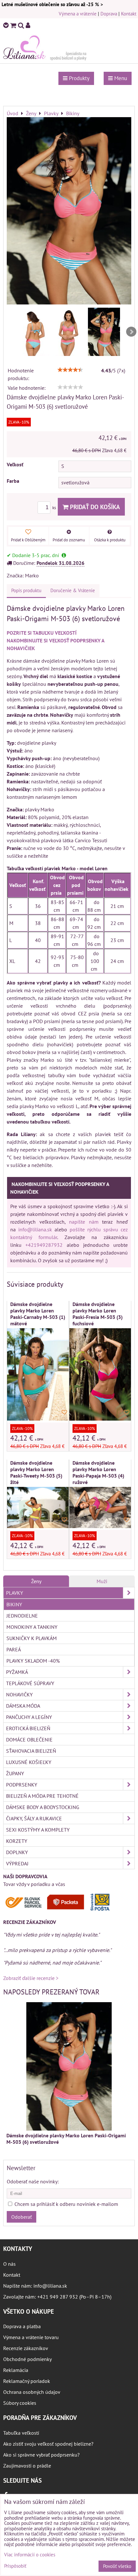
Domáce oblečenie (29, 1740)
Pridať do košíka (94, 507)
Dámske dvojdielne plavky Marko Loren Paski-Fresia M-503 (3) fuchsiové (98, 1314)
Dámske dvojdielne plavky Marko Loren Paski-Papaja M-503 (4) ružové (98, 1472)
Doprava (109, 14)
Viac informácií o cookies (30, 2555)
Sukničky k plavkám (32, 1638)
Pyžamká (17, 1672)
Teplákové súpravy (30, 1683)
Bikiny (14, 1604)
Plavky (15, 1593)
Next (131, 332)
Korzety (17, 1841)
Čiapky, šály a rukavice (34, 1818)
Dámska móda (23, 1706)
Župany (15, 1773)
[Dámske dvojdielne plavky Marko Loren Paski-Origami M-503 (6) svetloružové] (69, 212)
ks (55, 508)
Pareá (14, 1649)
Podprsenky (22, 1785)
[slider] (70, 370)
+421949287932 (44, 1245)
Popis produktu (26, 590)
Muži (102, 1581)
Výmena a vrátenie (78, 14)
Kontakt (129, 14)
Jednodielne (22, 1616)
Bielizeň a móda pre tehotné (42, 1796)
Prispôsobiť (15, 2566)
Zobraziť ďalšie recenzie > (31, 1978)
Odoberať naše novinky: (33, 2181)
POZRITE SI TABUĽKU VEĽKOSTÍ (42, 633)
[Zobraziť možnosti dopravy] (59, 1909)
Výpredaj (17, 1863)
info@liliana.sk (35, 1229)
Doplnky (17, 1852)
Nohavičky (19, 1694)
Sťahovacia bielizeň (31, 1751)
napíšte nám (84, 1222)
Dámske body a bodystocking (43, 1807)
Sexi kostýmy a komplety (38, 1830)
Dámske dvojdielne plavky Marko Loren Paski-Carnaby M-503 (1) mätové (38, 1314)
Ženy (36, 1581)
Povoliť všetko (117, 2566)
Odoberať (22, 2217)
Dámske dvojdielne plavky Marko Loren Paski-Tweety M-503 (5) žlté (36, 1472)
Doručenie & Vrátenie (73, 590)
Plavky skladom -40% (33, 1661)
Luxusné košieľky (29, 1762)
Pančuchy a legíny (29, 1717)
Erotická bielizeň (28, 1728)
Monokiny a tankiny (32, 1627)
